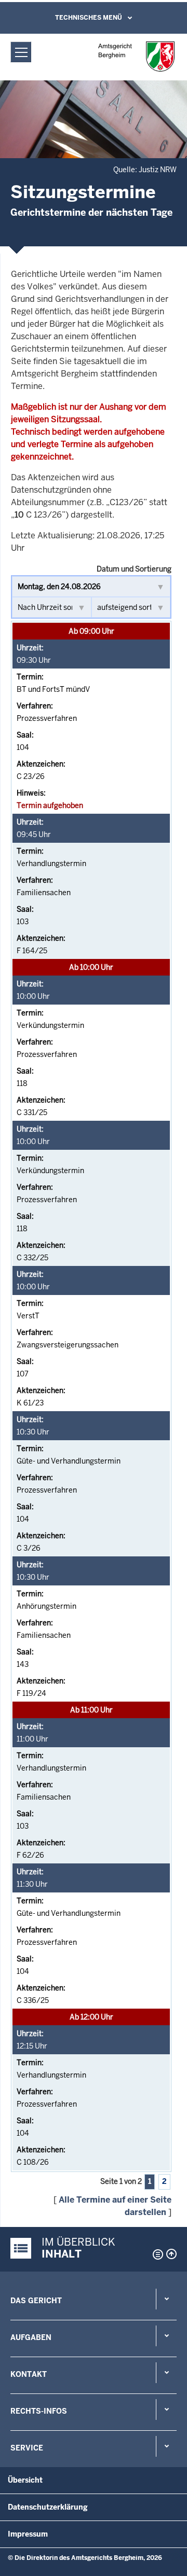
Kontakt (29, 2374)
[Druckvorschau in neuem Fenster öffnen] (156, 2254)
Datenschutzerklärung (48, 2507)
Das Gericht (36, 2301)
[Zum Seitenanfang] (171, 2254)
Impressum (28, 2534)
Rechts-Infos (39, 2411)
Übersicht (25, 2480)
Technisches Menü (89, 18)
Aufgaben (31, 2337)
